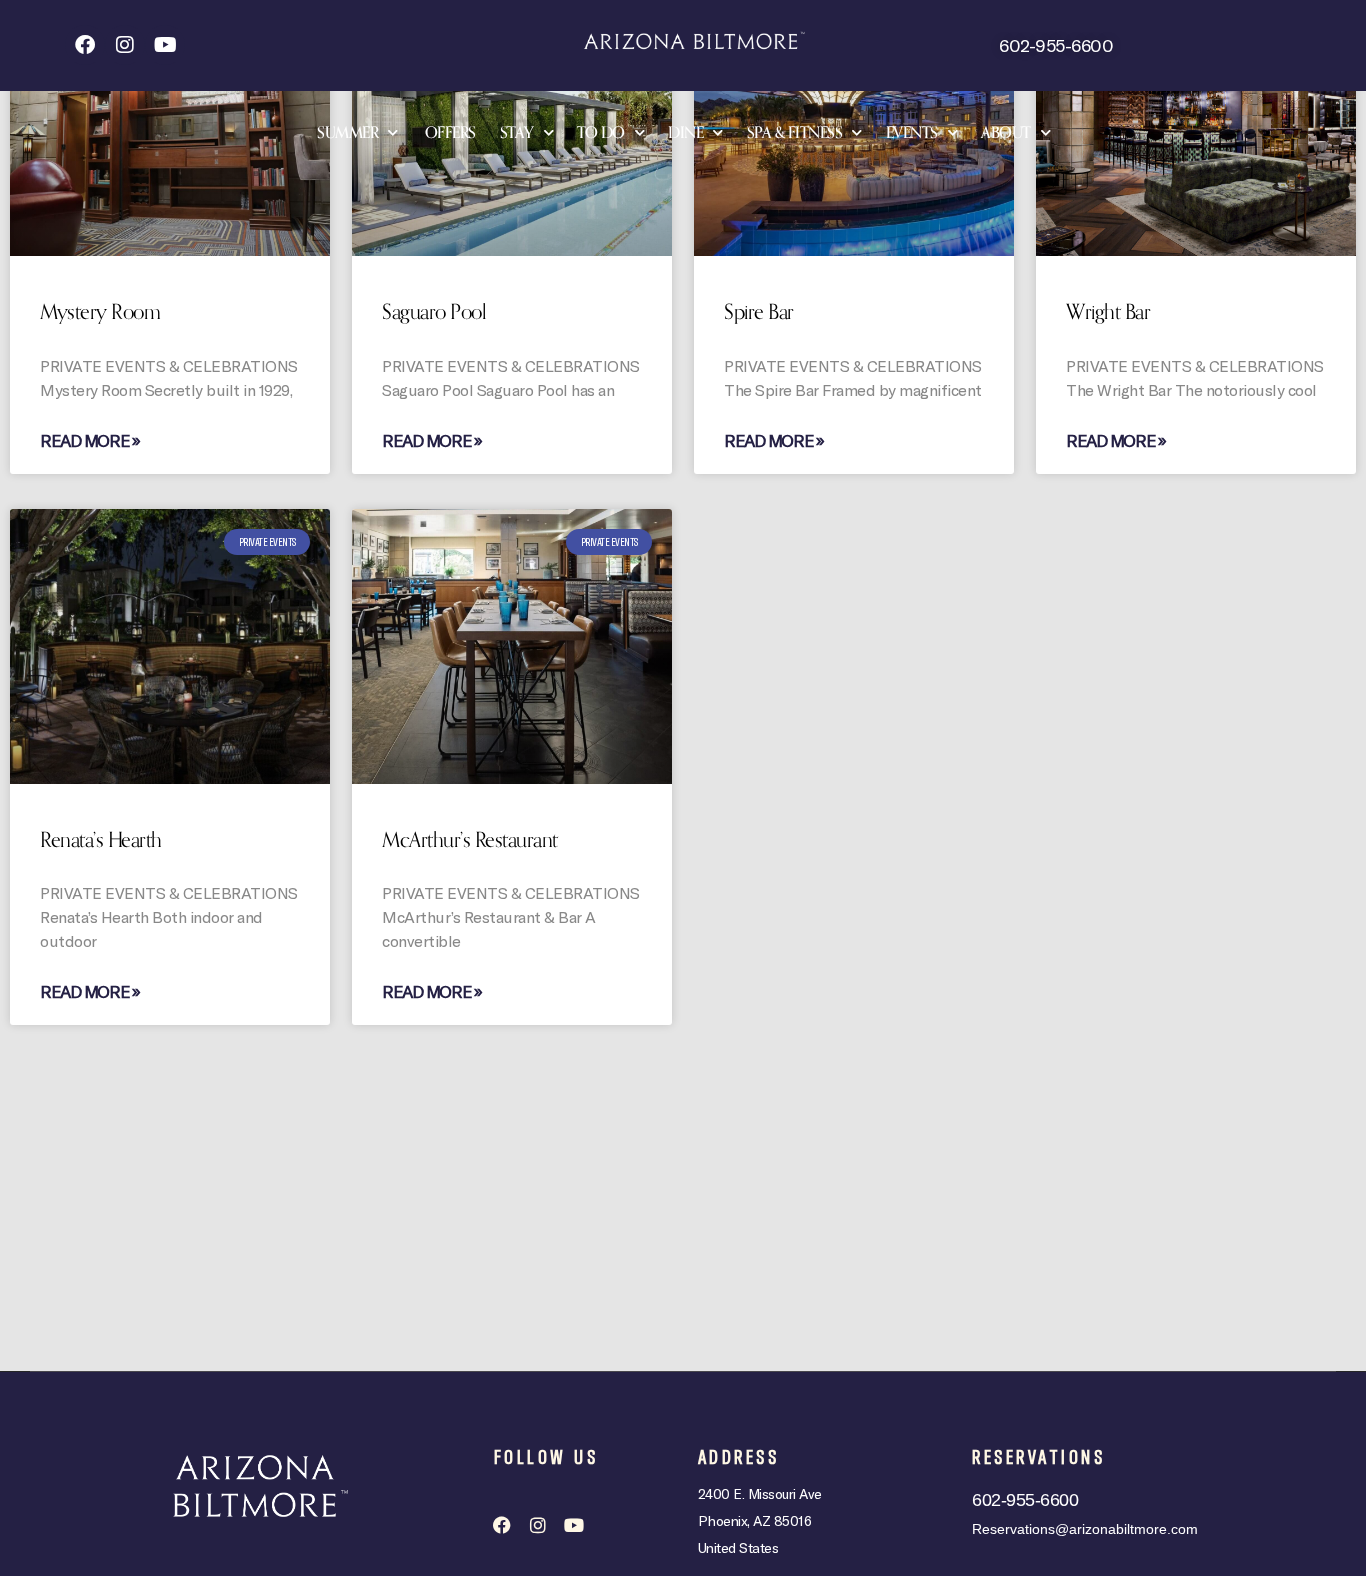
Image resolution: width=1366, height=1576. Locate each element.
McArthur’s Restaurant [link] (470, 840)
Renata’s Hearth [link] (101, 840)
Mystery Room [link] (100, 312)
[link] (85, 45)
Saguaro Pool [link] (434, 312)
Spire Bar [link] (759, 312)
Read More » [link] (90, 440)
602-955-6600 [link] (1056, 45)
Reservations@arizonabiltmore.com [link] (1085, 1529)
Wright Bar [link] (1108, 312)
